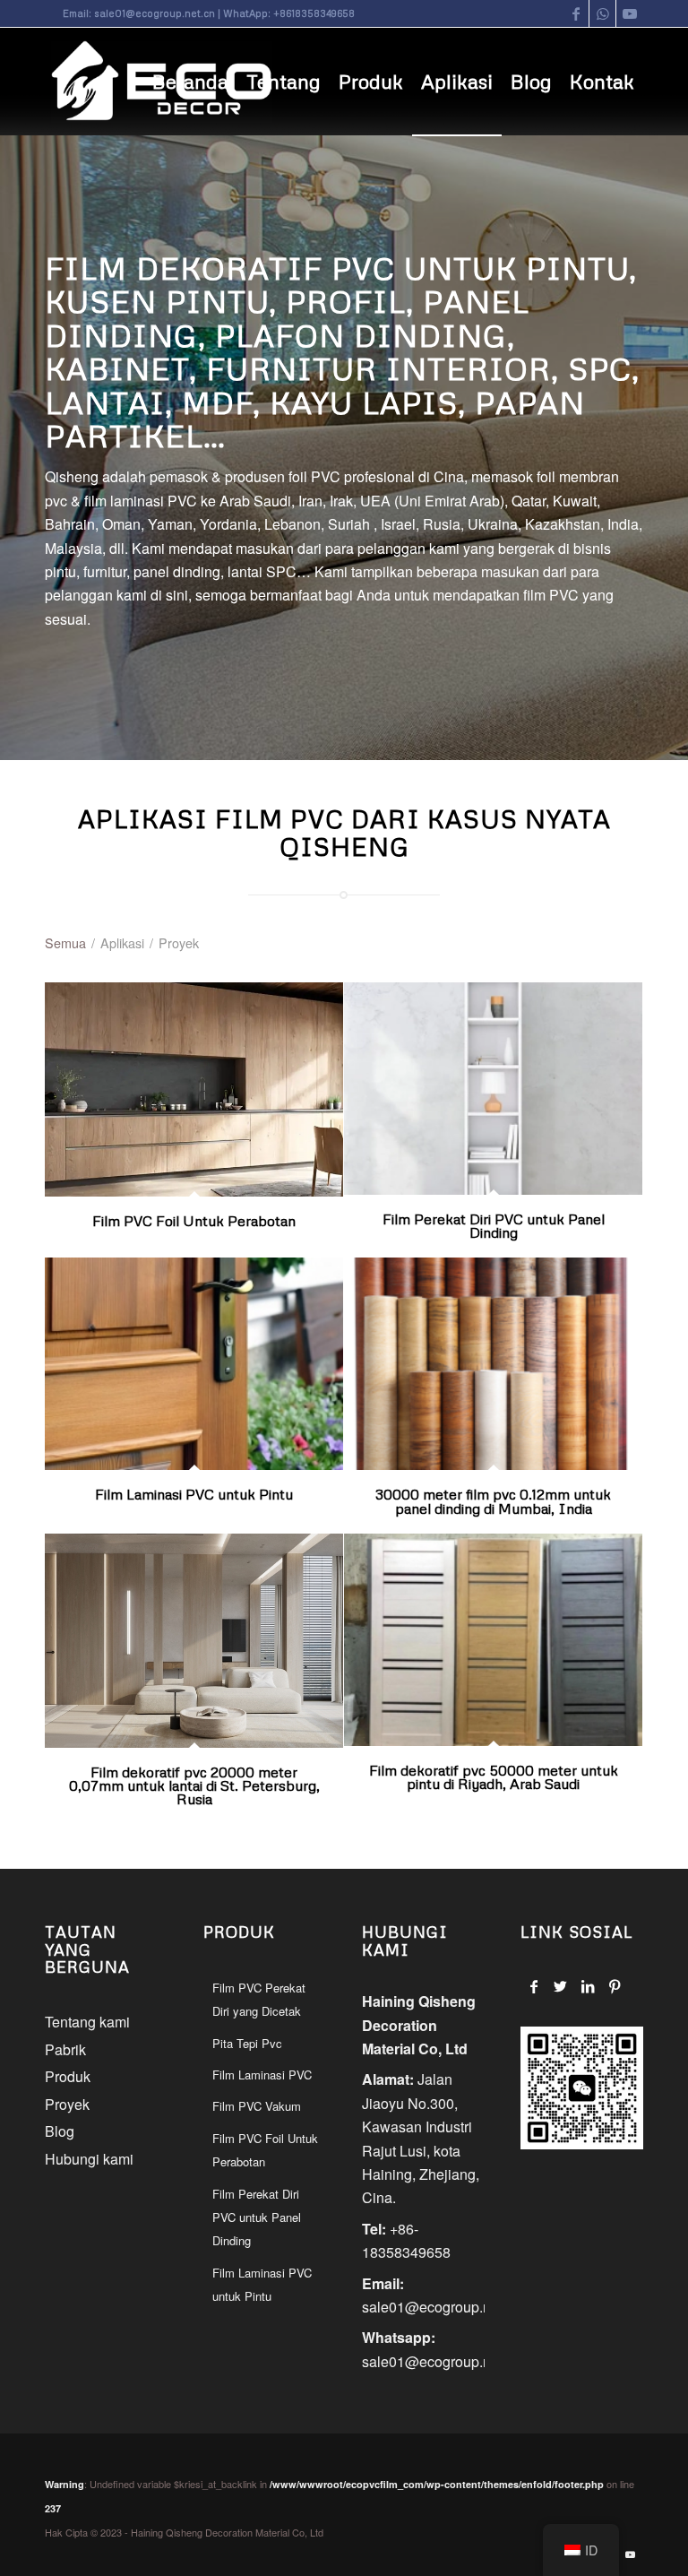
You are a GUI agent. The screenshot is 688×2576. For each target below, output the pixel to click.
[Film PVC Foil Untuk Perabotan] (194, 1089)
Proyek (67, 2104)
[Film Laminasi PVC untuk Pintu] (194, 1364)
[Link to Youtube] (630, 13)
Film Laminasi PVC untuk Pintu (194, 1494)
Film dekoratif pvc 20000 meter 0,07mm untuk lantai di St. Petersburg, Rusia (194, 1786)
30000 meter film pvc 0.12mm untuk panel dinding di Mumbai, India (493, 1501)
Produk (68, 2076)
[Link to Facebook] (576, 13)
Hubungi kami (89, 2159)
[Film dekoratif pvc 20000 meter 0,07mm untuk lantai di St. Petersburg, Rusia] (194, 1641)
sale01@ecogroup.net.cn (155, 13)
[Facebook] (533, 1986)
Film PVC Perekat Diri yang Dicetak (259, 1999)
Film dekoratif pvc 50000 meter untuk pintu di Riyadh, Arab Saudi (494, 1777)
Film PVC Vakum (257, 2106)
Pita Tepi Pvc (247, 2043)
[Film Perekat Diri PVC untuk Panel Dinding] (493, 1089)
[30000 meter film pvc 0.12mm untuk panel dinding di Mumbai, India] (493, 1364)
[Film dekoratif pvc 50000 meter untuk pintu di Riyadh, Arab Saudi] (493, 1640)
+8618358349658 (314, 13)
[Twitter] (560, 1986)
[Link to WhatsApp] (602, 13)
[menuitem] (190, 82)
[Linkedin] (587, 1986)
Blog (60, 2131)
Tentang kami (87, 2022)
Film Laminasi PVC (262, 2075)
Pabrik (65, 2049)
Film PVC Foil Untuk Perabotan (194, 1221)
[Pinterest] (614, 1986)
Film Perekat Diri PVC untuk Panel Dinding (494, 1226)
